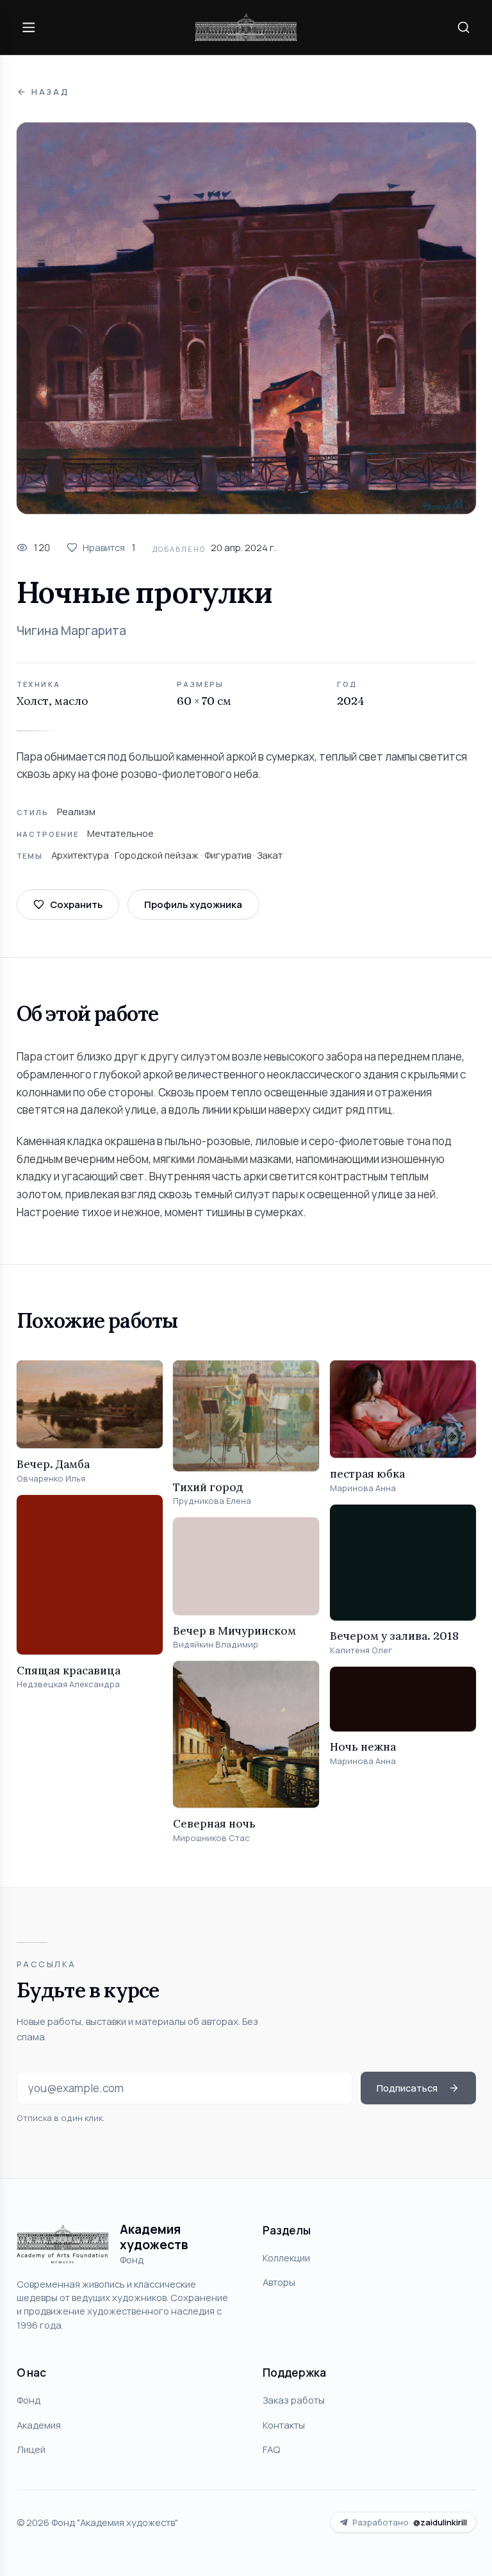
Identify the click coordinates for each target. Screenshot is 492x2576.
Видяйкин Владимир (216, 1645)
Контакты (284, 2425)
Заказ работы (294, 2400)
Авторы (279, 2282)
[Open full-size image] (246, 318)
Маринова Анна (363, 1488)
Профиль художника (193, 904)
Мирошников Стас (211, 1838)
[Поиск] (463, 27)
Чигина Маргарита (71, 631)
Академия (39, 2425)
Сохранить (76, 904)
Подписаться (407, 2088)
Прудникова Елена (212, 1501)
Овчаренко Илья (51, 1479)
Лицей (31, 2449)
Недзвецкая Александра (68, 1684)
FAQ (271, 2449)
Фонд (29, 2400)
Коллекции (286, 2258)
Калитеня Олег (361, 1650)
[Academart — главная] (246, 27)
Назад (50, 92)
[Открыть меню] (29, 27)
